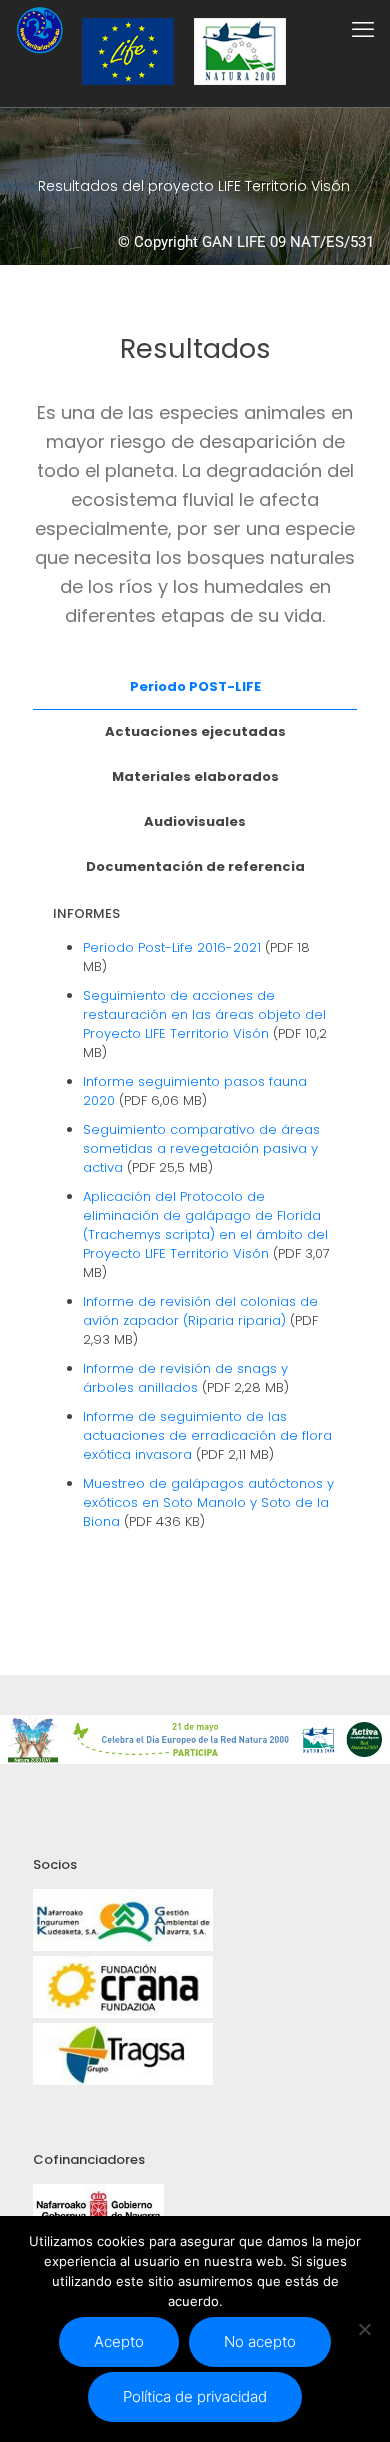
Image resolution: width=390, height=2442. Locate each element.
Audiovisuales (195, 821)
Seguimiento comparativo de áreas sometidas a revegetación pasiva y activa (201, 1148)
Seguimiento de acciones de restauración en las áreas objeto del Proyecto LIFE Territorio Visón (204, 1014)
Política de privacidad (195, 2396)
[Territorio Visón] (39, 30)
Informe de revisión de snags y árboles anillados (185, 1378)
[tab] (195, 687)
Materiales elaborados (195, 776)
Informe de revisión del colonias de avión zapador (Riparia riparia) (200, 1311)
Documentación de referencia (195, 866)
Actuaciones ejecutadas (195, 731)
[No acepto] (365, 2329)
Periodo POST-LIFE (195, 686)
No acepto (260, 2341)
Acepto (119, 2341)
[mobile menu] (363, 30)
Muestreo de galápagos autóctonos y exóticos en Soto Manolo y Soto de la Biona (208, 1502)
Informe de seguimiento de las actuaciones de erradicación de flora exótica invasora (207, 1435)
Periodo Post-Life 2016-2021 (172, 947)
